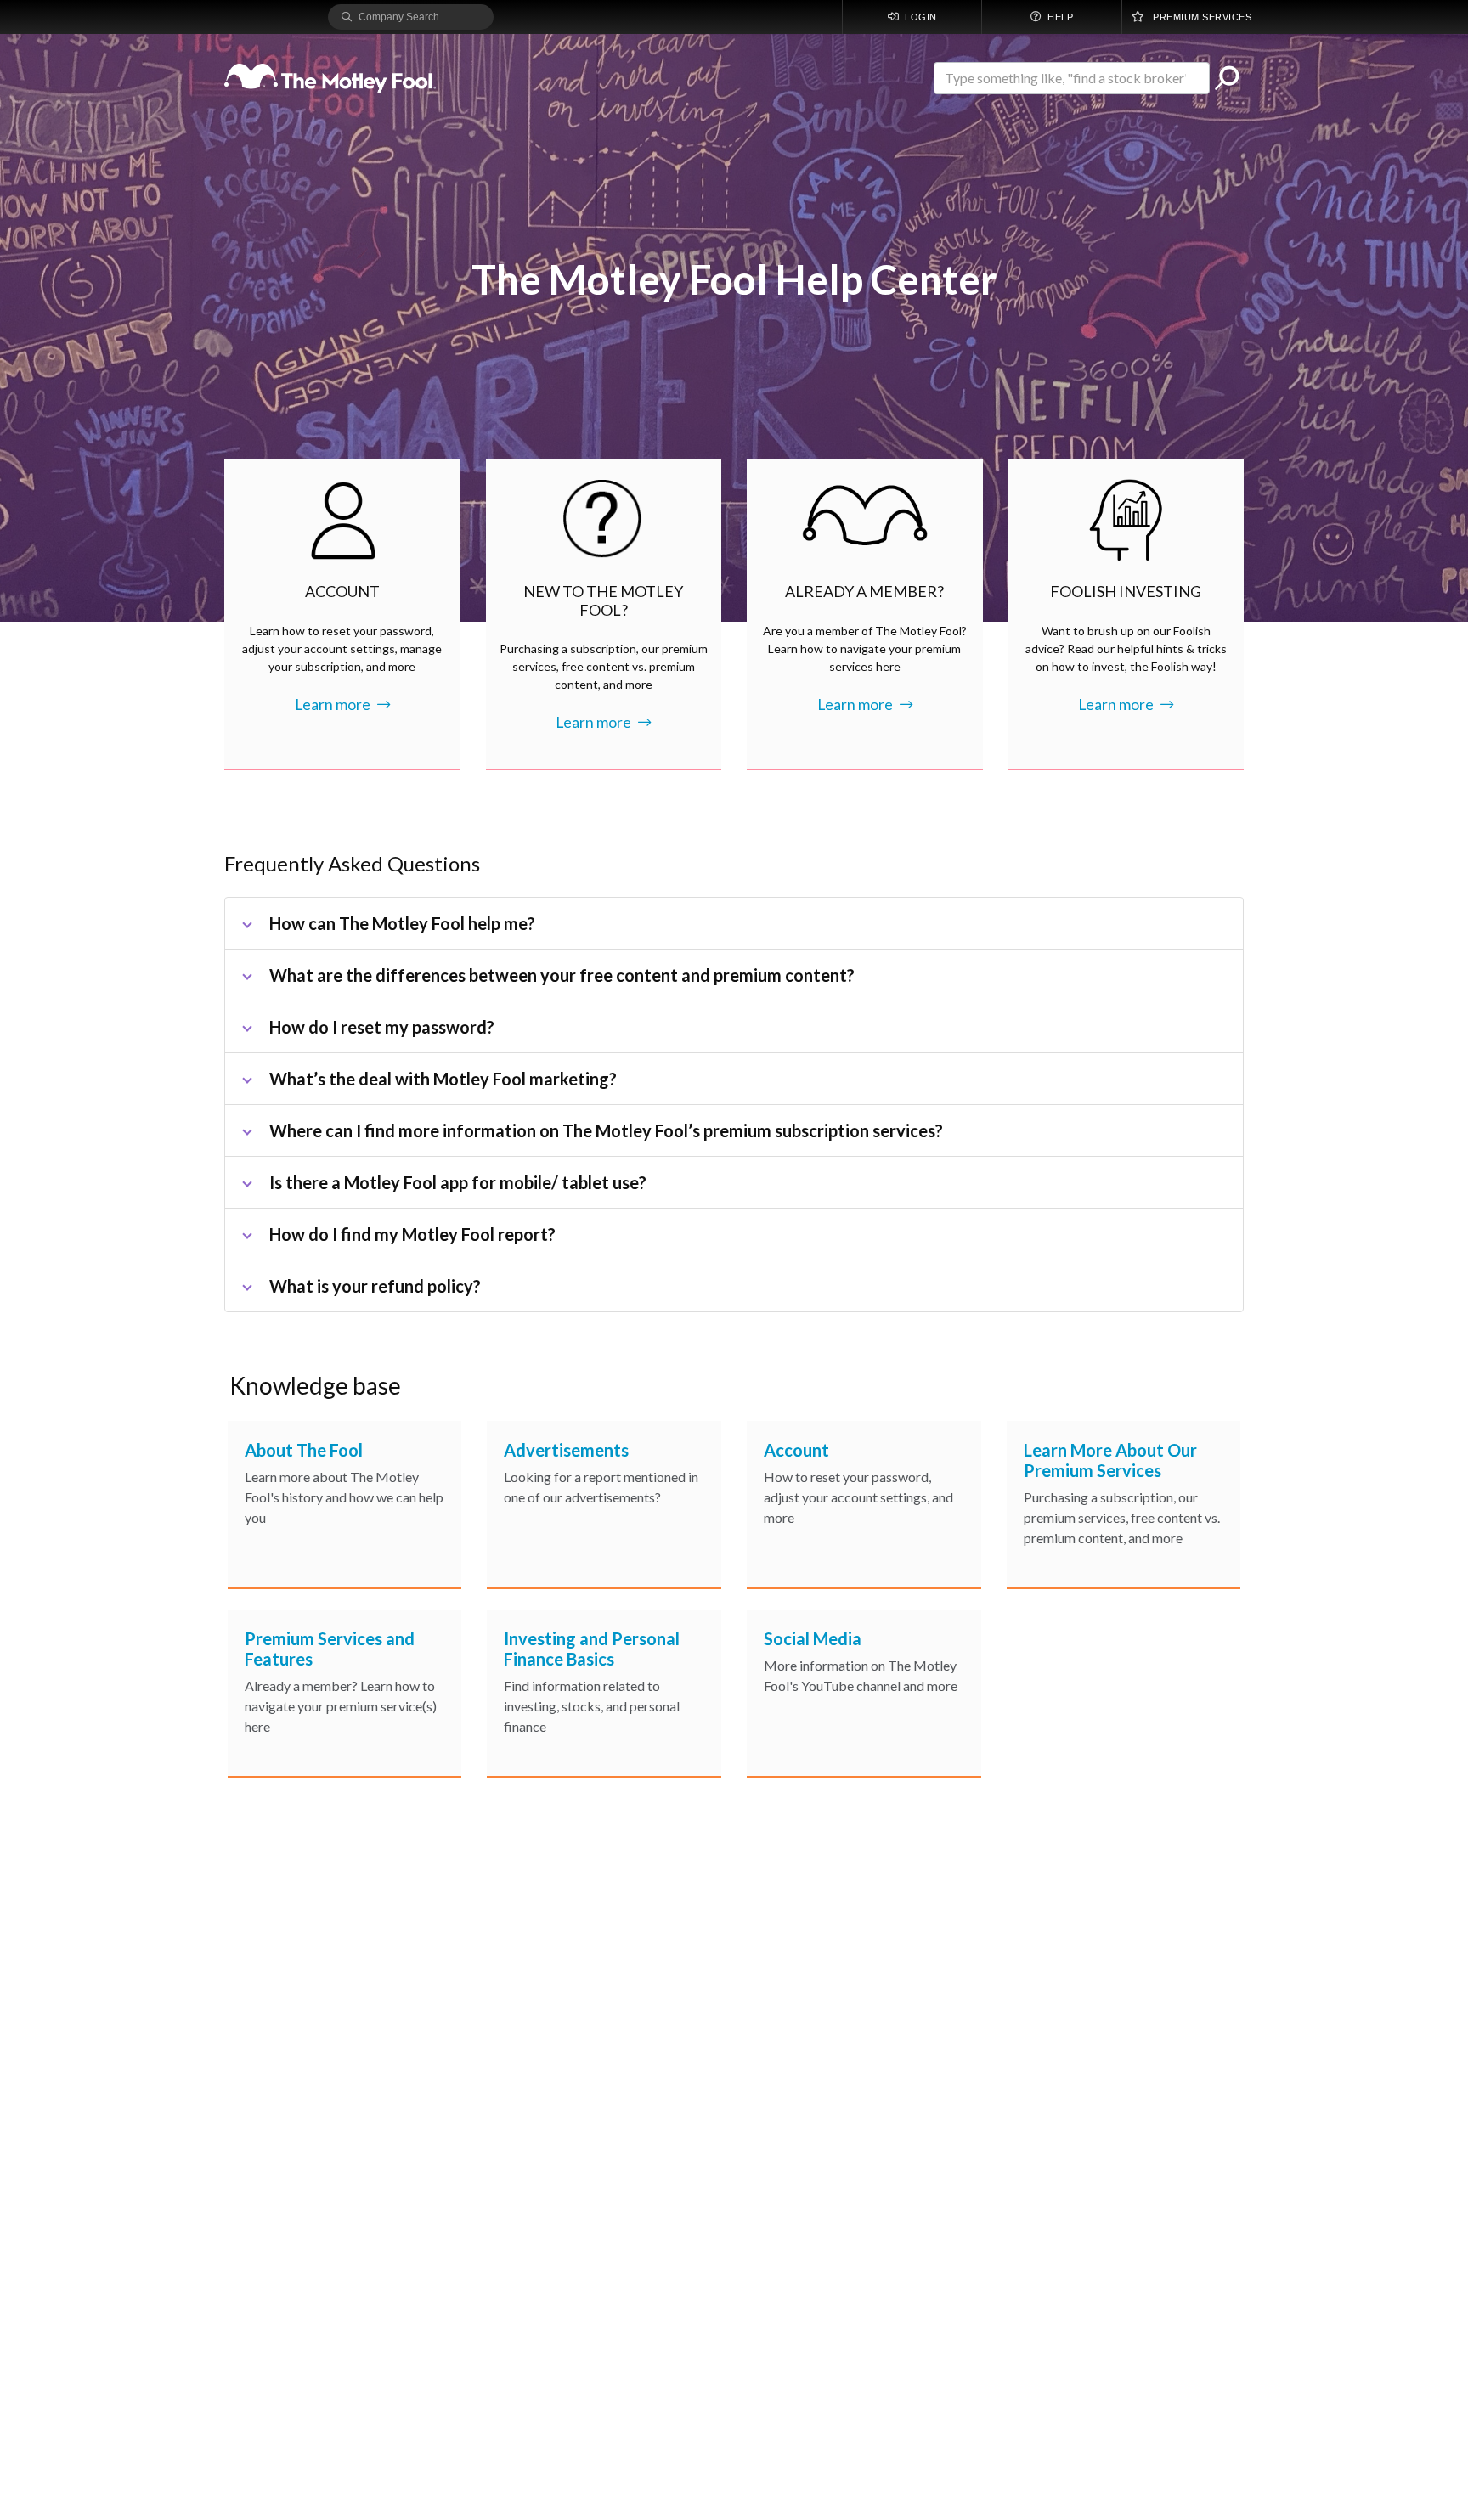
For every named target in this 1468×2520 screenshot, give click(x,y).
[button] (1227, 78)
